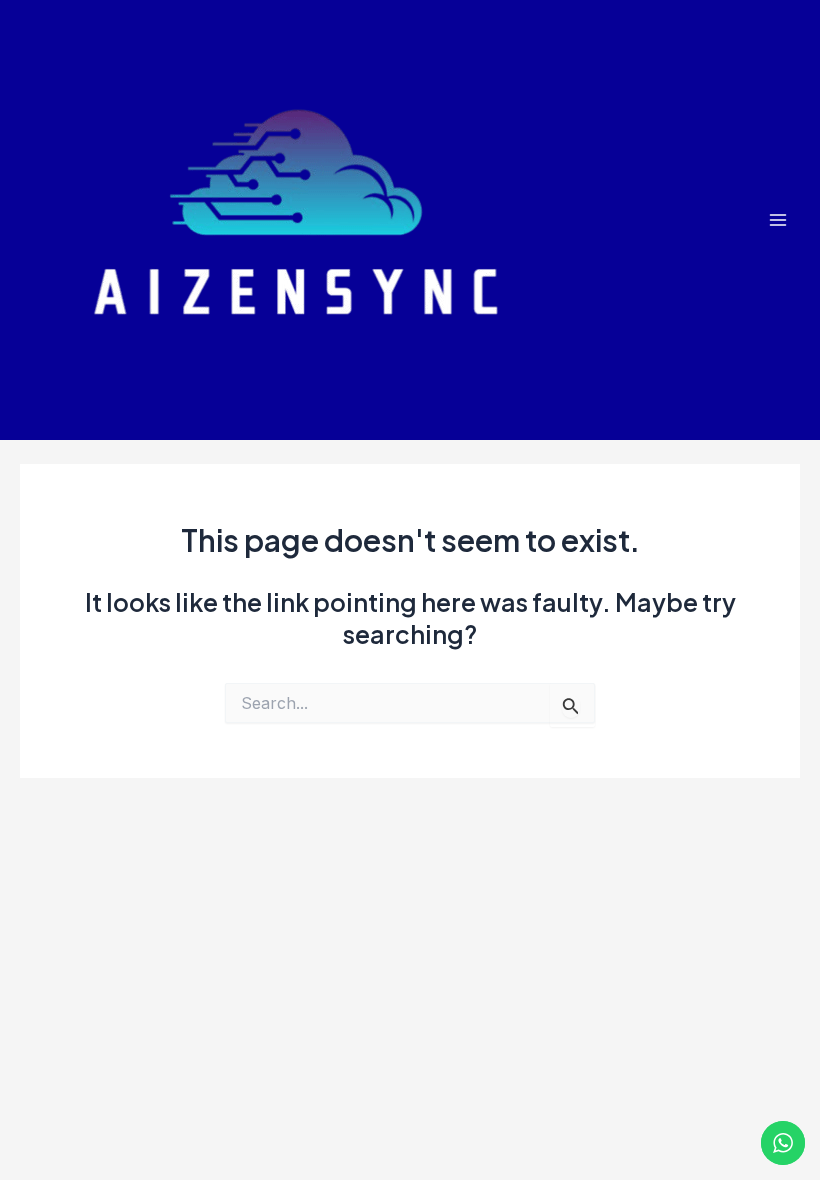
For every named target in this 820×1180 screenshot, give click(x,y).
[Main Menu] (777, 220)
